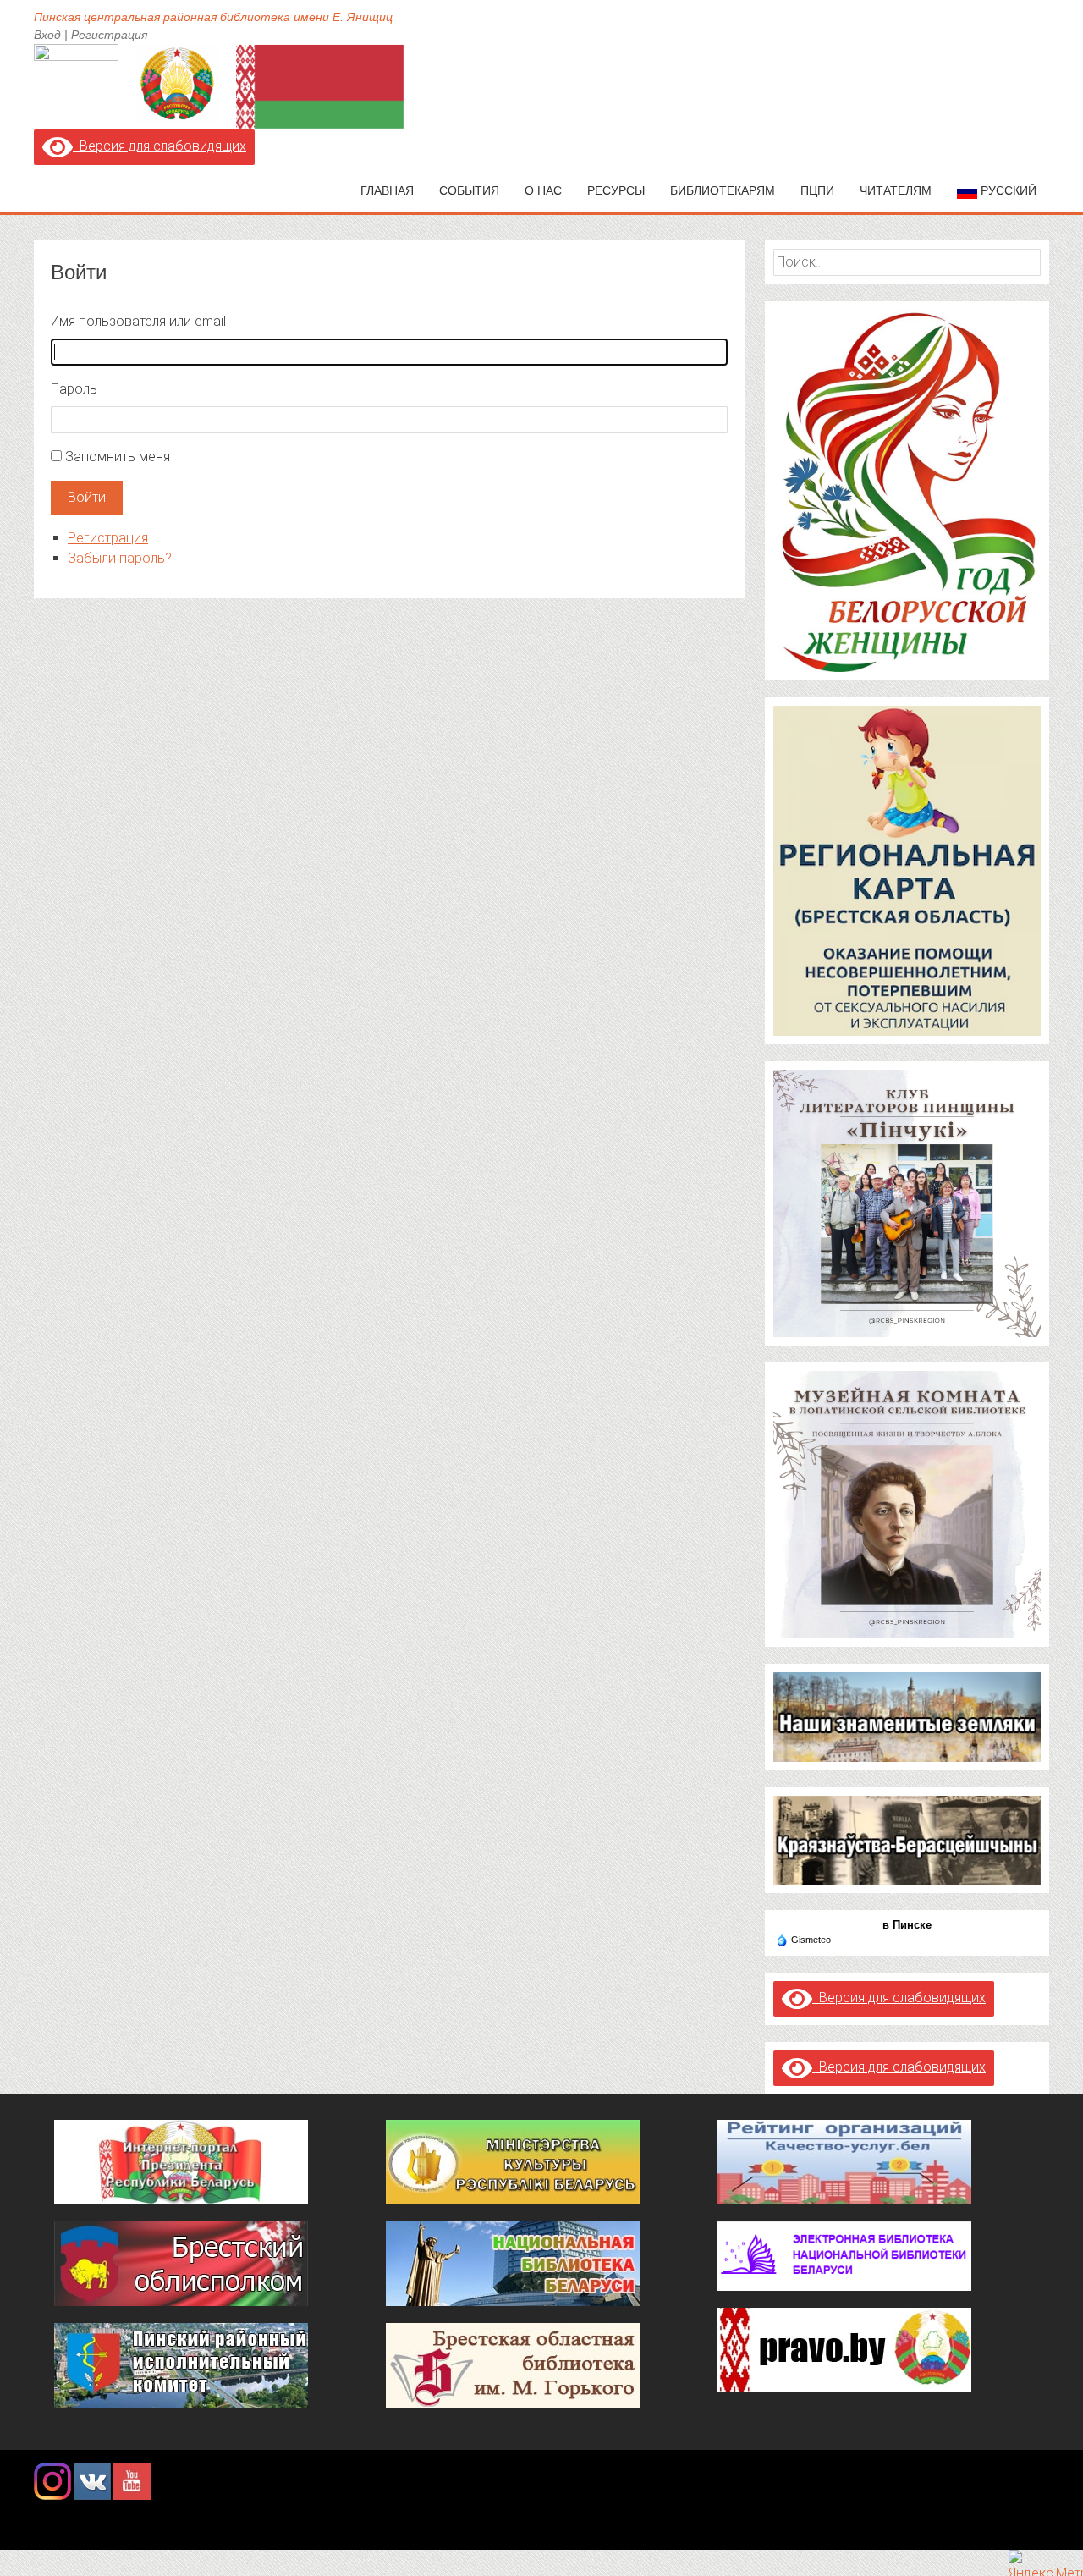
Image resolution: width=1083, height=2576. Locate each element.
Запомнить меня (118, 457)
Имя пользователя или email (138, 321)
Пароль (74, 389)
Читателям (896, 190)
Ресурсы (616, 190)
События (469, 190)
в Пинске (907, 1925)
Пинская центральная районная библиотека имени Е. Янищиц (213, 17)
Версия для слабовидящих (159, 146)
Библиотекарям (723, 190)
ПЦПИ (817, 190)
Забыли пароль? (120, 558)
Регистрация (109, 35)
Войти (87, 497)
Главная (387, 190)
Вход (47, 35)
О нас (543, 190)
